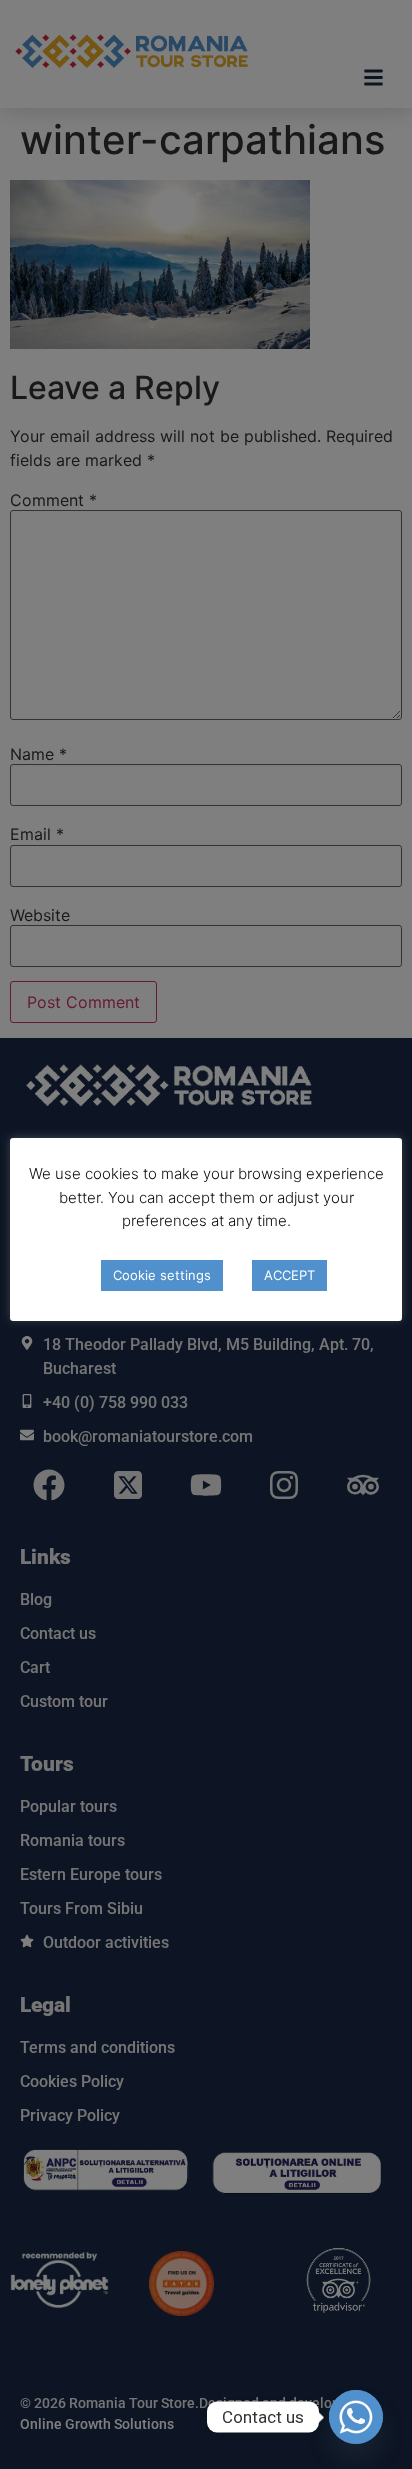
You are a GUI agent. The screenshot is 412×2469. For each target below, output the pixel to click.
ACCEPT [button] (289, 1275)
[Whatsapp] (356, 2417)
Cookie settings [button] (162, 1275)
